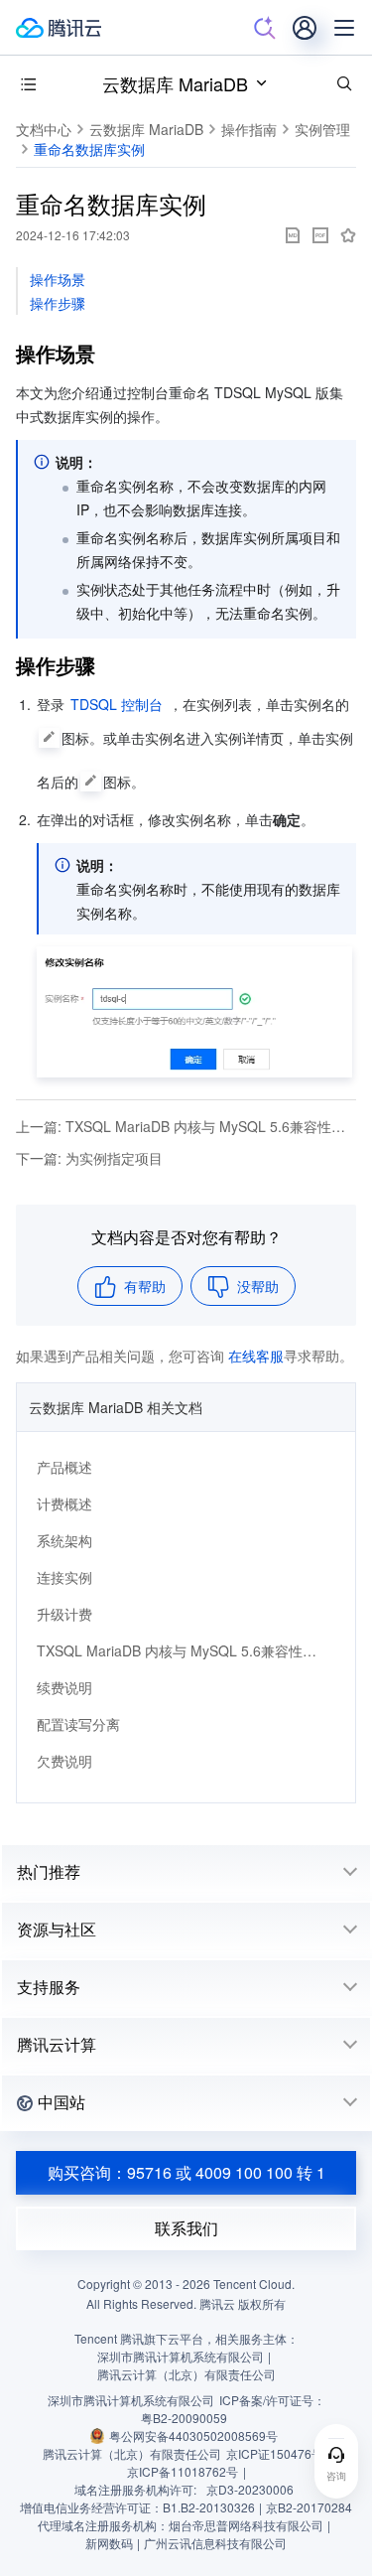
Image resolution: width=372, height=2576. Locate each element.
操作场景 (58, 279)
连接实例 (64, 1577)
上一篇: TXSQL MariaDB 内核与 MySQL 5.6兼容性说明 (186, 1126)
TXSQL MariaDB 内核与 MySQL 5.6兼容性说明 (179, 1650)
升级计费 (64, 1614)
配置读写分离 (78, 1724)
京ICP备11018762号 (183, 2471)
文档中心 (44, 129)
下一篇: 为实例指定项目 (89, 1158)
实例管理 (322, 129)
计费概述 (64, 1503)
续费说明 (64, 1687)
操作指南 (249, 129)
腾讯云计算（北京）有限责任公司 (132, 2453)
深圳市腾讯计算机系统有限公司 (131, 2400)
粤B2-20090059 (184, 2418)
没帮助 (258, 1286)
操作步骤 (58, 303)
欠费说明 (64, 1761)
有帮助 (145, 1286)
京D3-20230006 (250, 2489)
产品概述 (64, 1467)
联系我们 (186, 2228)
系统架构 (64, 1540)
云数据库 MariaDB (175, 83)
